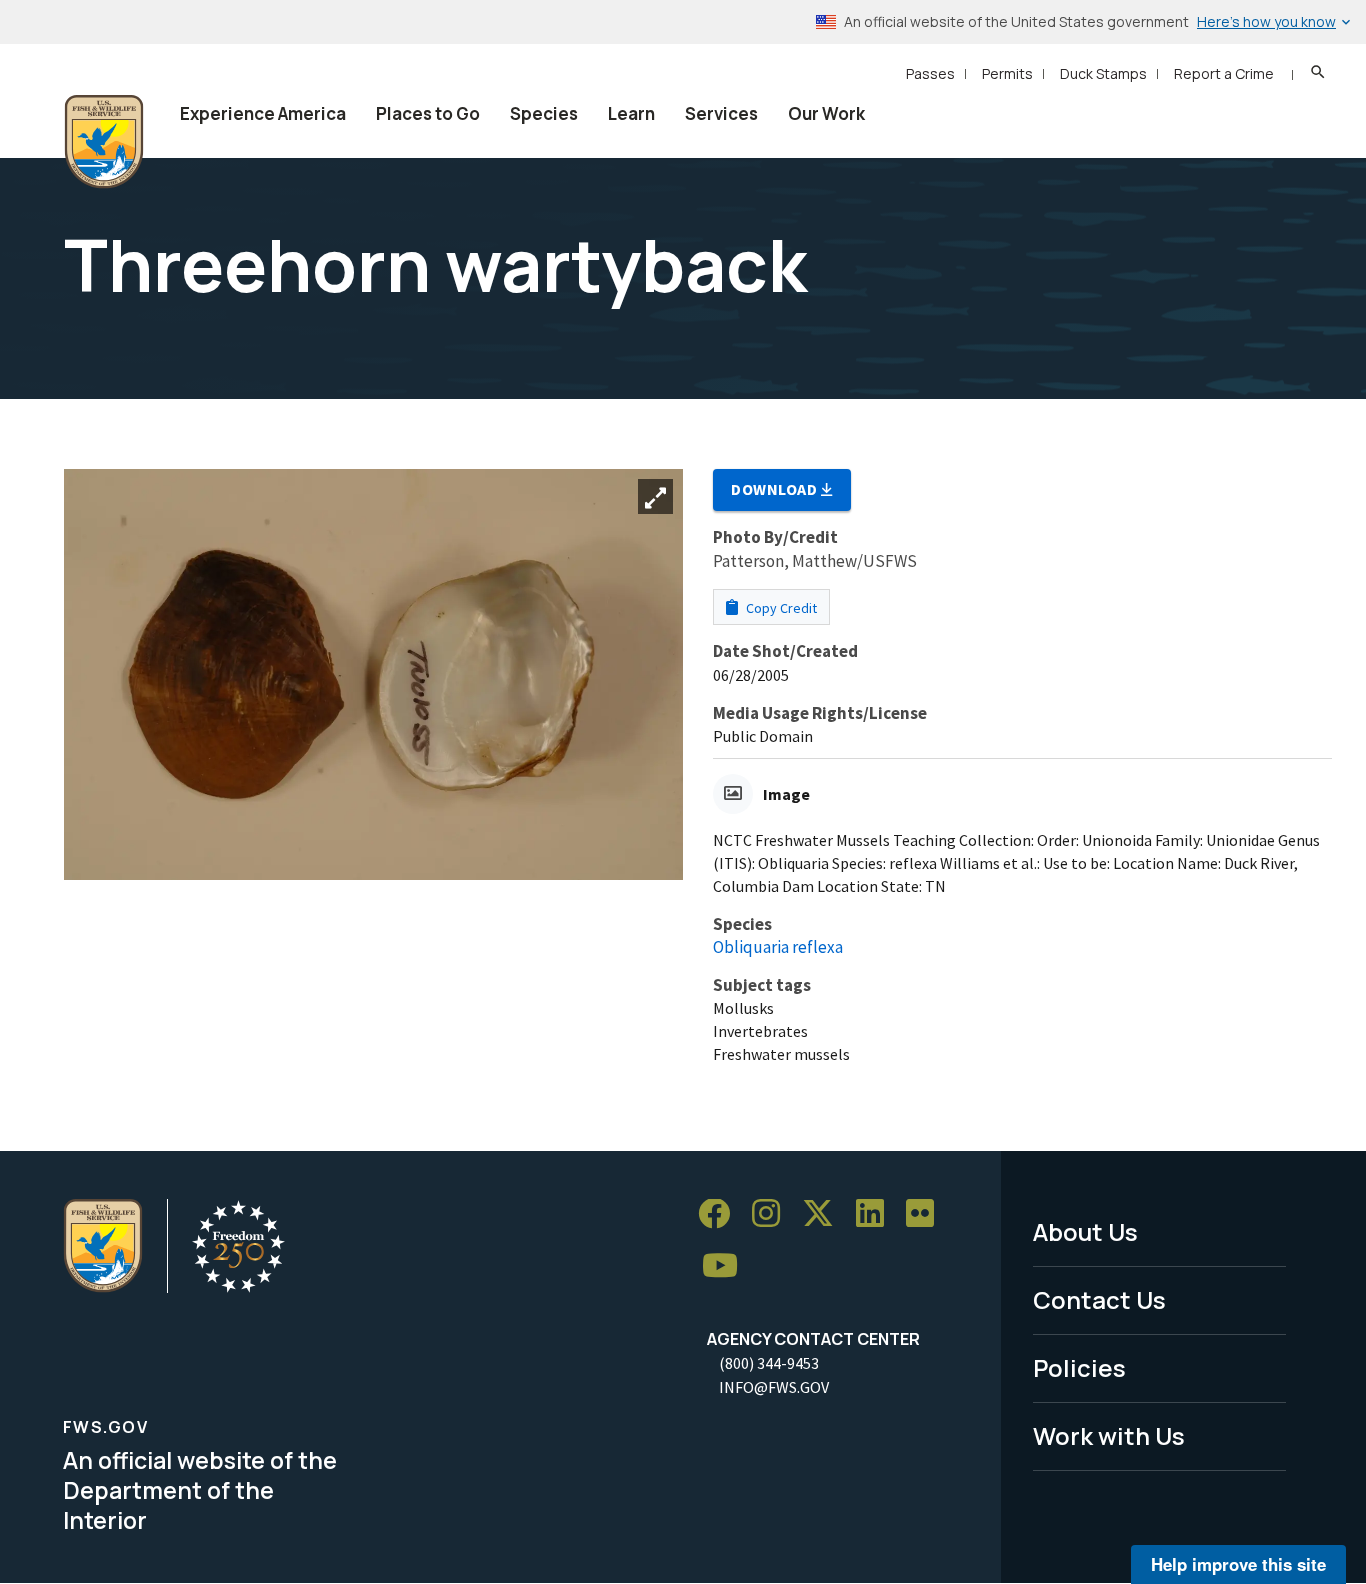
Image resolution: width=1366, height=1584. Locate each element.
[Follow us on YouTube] (727, 1266)
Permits (1007, 73)
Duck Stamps (1103, 73)
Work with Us (1109, 1435)
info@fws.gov (774, 1387)
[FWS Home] (104, 142)
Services (721, 113)
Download (776, 489)
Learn (631, 113)
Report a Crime (1224, 73)
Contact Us (1099, 1299)
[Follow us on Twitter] (825, 1214)
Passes (930, 73)
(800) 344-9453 (769, 1363)
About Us (1085, 1231)
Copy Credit (780, 608)
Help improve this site (1238, 1564)
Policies (1079, 1367)
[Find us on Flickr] (927, 1214)
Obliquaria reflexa (778, 947)
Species (544, 113)
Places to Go (428, 113)
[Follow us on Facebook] (721, 1214)
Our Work (826, 113)
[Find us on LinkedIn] (877, 1214)
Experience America (263, 113)
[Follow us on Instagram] (773, 1214)
